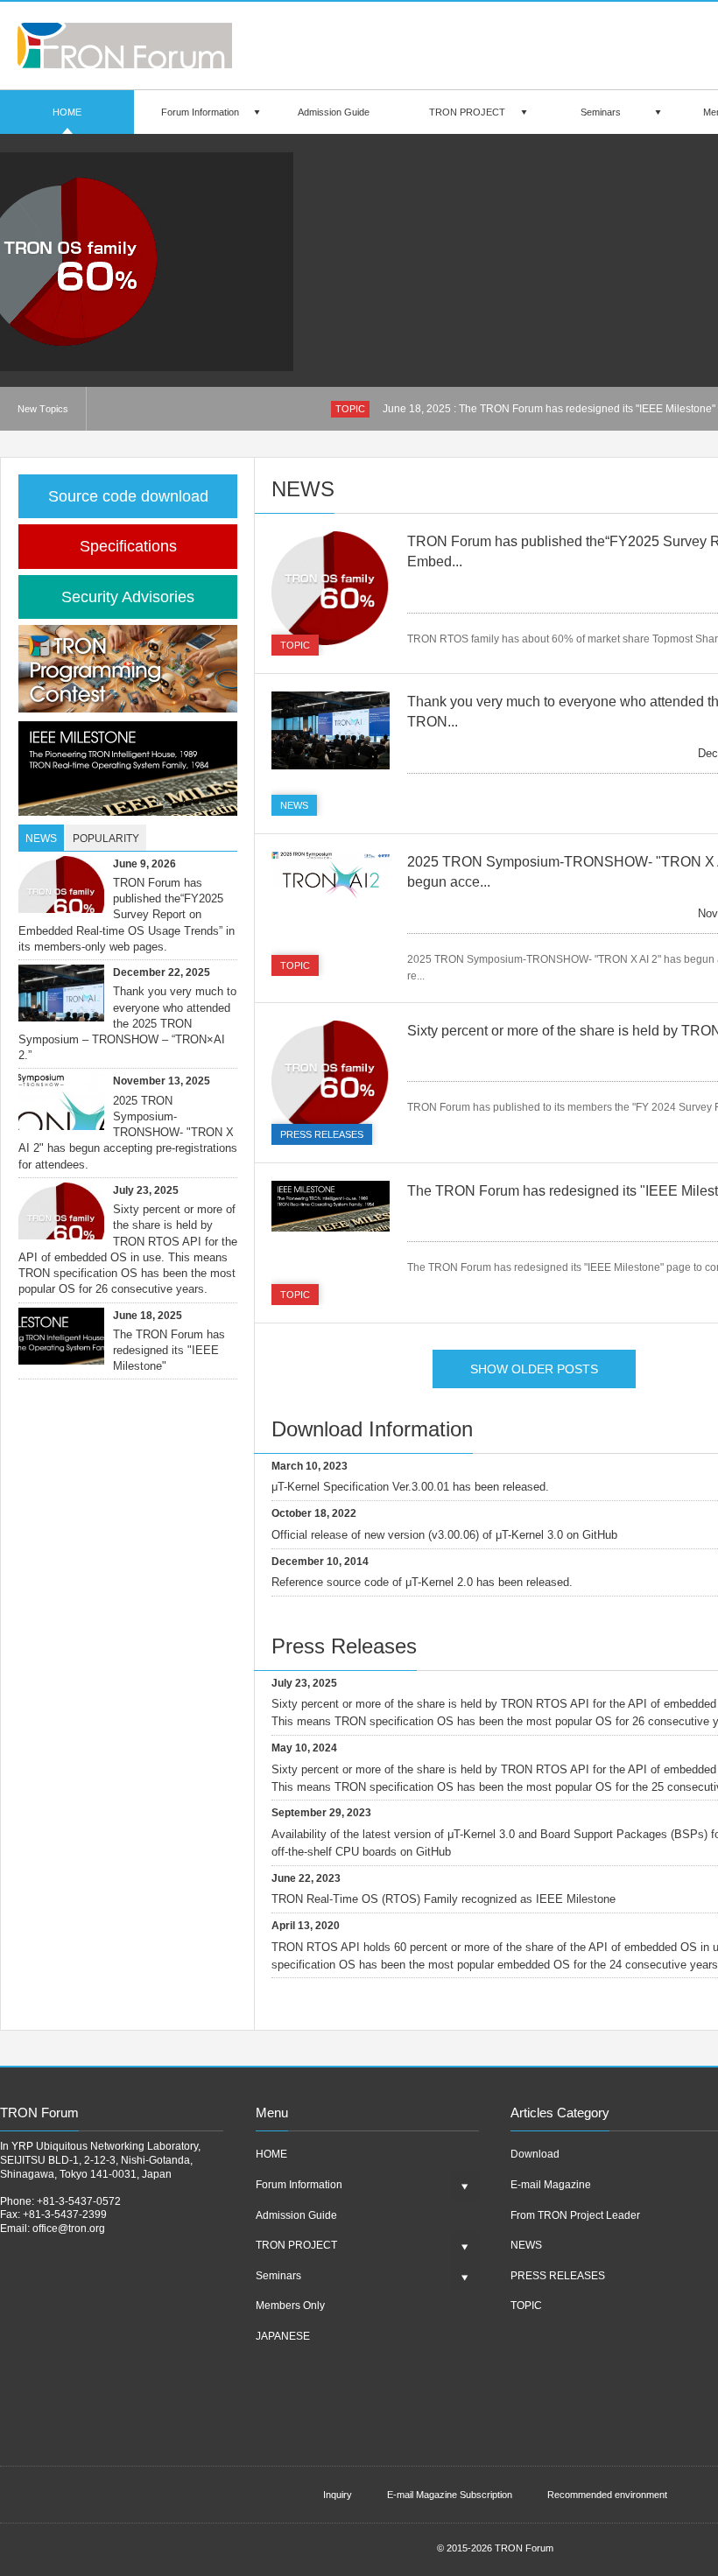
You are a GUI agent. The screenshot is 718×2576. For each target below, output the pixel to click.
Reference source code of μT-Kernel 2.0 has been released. (422, 1582)
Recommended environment (607, 2495)
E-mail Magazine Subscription (450, 2495)
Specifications (128, 546)
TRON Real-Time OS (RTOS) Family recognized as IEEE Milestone (443, 1899)
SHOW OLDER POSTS (534, 1369)
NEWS (294, 805)
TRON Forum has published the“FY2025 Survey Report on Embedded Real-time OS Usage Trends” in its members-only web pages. (127, 915)
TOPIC (350, 409)
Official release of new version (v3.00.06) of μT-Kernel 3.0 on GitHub (444, 1535)
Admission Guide (334, 112)
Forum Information (200, 112)
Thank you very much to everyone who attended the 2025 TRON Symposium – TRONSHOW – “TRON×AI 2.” (127, 1023)
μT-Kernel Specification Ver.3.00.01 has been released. (410, 1487)
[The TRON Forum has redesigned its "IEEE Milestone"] (331, 1206)
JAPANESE (283, 2336)
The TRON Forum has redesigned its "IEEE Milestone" (169, 1350)
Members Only (290, 2306)
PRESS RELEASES (322, 1134)
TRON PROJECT (467, 112)
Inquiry (338, 2495)
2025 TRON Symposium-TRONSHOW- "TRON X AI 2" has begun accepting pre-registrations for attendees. (128, 1133)
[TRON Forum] (125, 63)
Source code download (128, 496)
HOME (67, 112)
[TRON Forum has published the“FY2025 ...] (223, 262)
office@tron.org (69, 2229)
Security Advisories (128, 597)
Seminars (601, 112)
